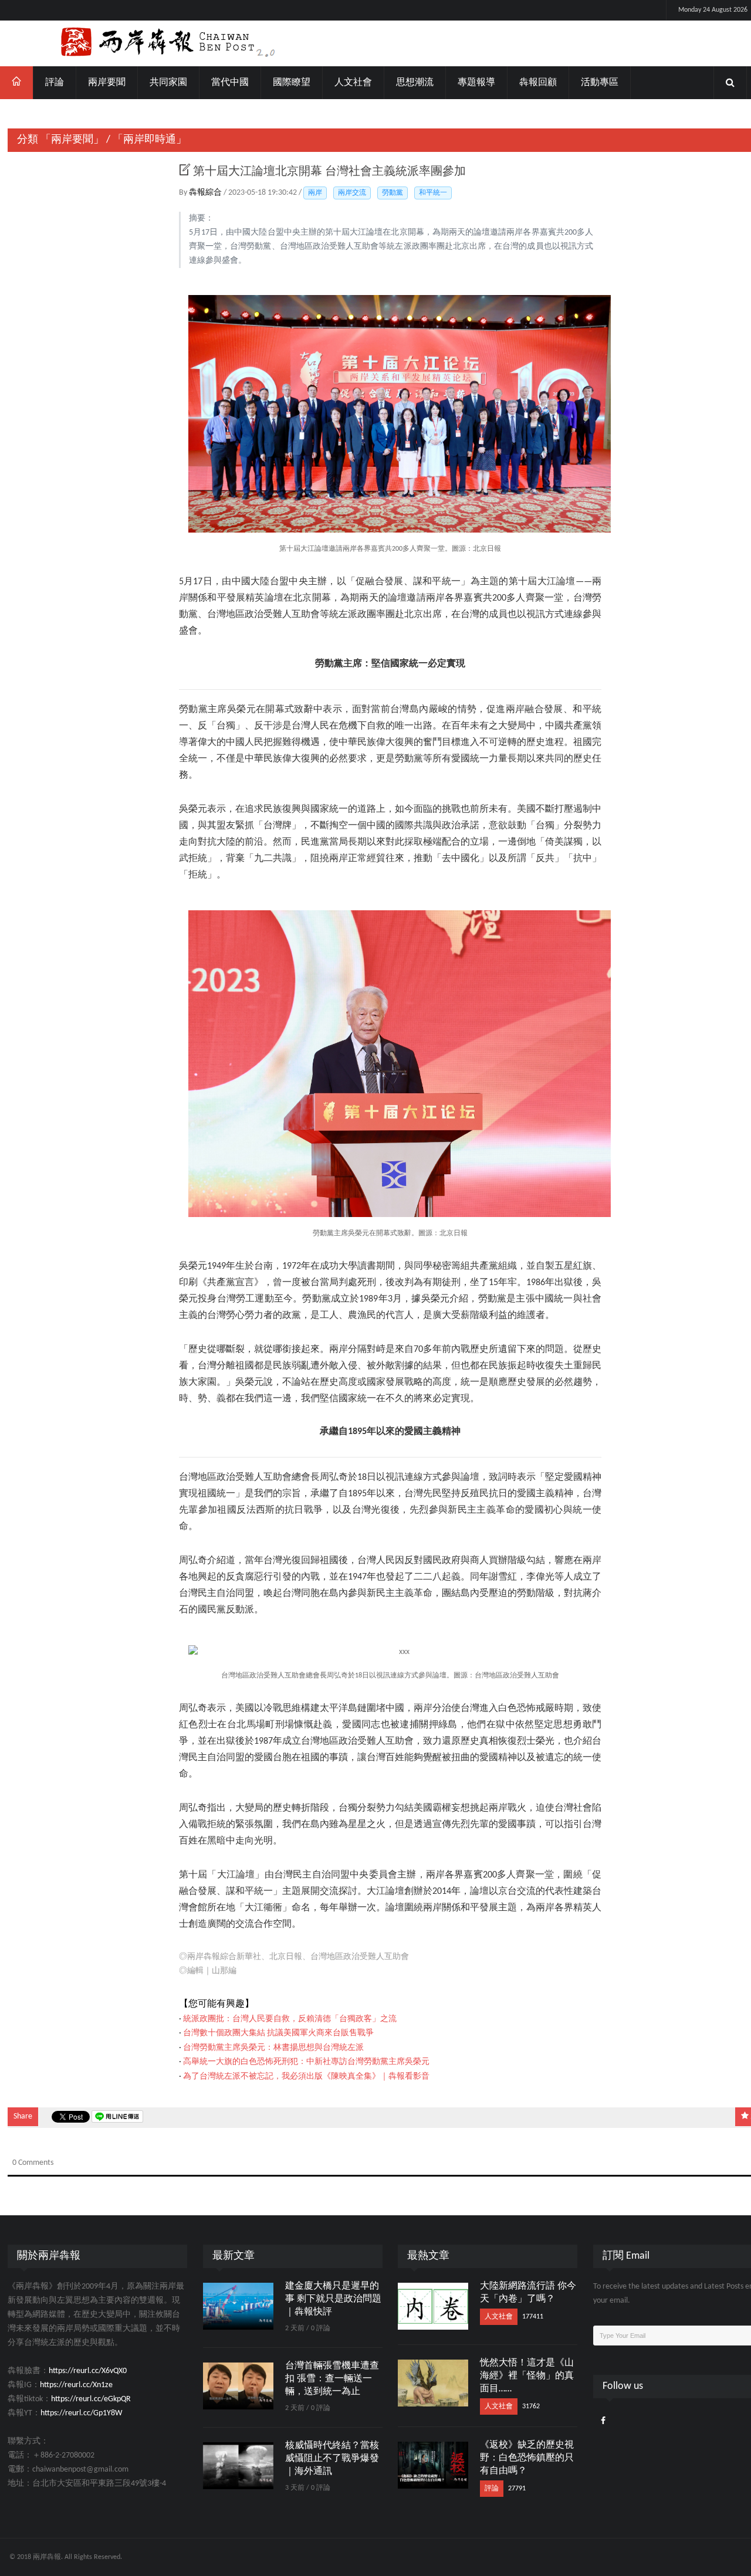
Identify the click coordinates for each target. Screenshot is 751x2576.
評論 (55, 83)
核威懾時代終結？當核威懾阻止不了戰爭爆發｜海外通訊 (332, 2459)
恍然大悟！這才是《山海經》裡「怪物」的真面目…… (527, 2376)
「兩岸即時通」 (150, 140)
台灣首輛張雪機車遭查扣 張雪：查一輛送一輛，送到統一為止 (332, 2379)
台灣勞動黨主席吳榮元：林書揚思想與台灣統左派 (273, 2048)
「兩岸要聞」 (72, 140)
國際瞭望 (292, 83)
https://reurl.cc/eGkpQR (91, 2399)
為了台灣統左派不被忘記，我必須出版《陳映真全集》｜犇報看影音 (306, 2077)
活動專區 (600, 83)
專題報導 (476, 83)
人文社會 (353, 83)
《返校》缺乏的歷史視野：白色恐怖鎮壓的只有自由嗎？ (527, 2458)
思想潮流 (415, 83)
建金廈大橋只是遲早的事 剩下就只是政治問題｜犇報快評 (333, 2299)
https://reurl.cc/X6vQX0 (88, 2371)
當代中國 (230, 83)
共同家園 (168, 83)
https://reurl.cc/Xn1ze (76, 2385)
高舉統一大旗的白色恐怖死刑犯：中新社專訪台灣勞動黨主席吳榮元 (306, 2062)
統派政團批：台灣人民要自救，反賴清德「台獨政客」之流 (290, 2019)
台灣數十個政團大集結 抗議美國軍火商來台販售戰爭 (278, 2033)
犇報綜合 (206, 193)
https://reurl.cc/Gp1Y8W (81, 2413)
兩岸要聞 (107, 83)
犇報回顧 (538, 83)
